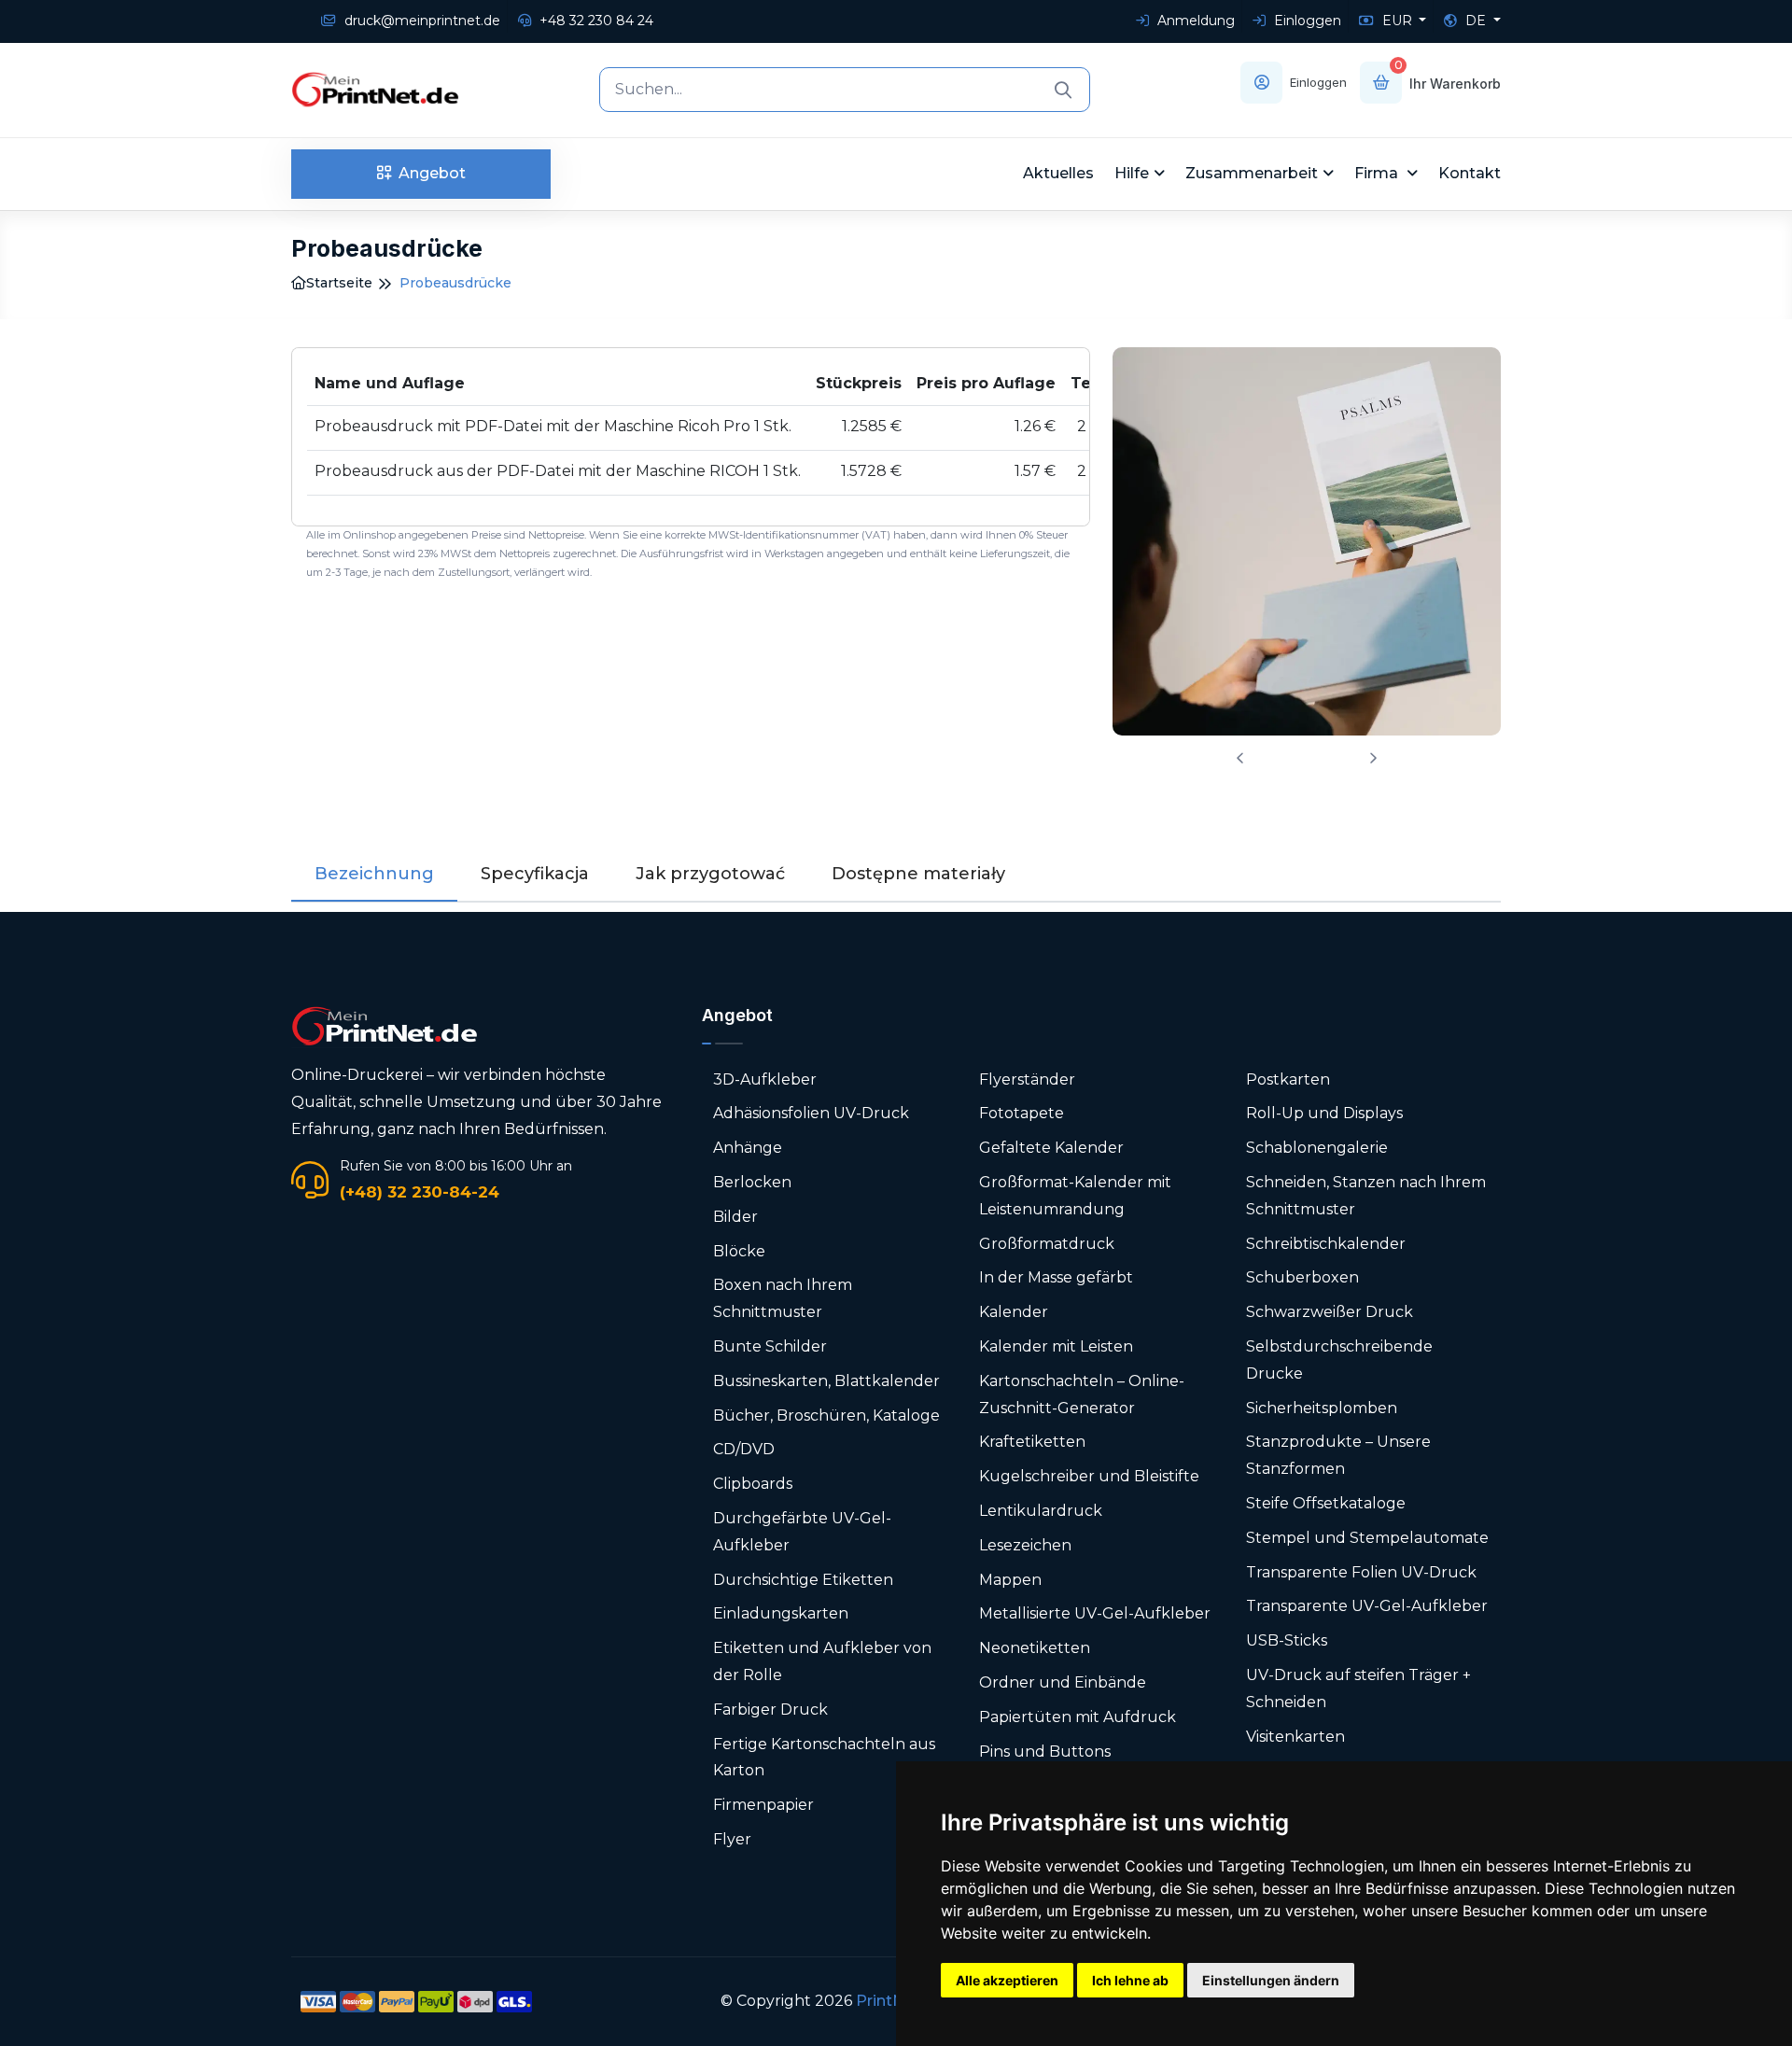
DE (1476, 21)
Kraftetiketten (1032, 1442)
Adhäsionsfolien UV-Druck (811, 1113)
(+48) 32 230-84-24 (420, 1192)
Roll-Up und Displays (1324, 1113)
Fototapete (1022, 1113)
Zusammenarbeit (1252, 173)
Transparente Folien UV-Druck (1361, 1572)
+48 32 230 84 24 (595, 21)
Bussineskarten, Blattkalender (826, 1381)
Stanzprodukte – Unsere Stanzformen (1338, 1455)
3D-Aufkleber (765, 1079)
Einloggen (1306, 21)
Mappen (1010, 1580)
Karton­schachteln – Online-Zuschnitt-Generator (1082, 1394)
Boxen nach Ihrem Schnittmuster (783, 1298)
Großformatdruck (1047, 1244)
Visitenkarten (1295, 1737)
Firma (1378, 173)
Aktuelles (1058, 173)
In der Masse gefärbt (1056, 1277)
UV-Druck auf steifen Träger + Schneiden (1358, 1689)
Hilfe (1132, 173)
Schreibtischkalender (1326, 1244)
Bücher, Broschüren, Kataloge (826, 1415)
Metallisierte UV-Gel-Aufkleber (1095, 1613)
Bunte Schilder (770, 1346)
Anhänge (748, 1148)
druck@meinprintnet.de (420, 21)
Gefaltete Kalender (1051, 1148)
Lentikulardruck (1041, 1511)
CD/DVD (744, 1449)
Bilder (735, 1217)
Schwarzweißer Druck (1330, 1312)
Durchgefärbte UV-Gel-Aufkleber (802, 1532)
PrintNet (888, 2001)
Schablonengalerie (1317, 1148)
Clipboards (753, 1484)
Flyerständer (1027, 1079)
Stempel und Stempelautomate (1367, 1538)
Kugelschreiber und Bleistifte (1089, 1476)
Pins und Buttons (1047, 1752)
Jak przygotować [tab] (710, 874)
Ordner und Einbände (1063, 1682)
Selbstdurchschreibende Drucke (1339, 1360)
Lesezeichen (1025, 1545)
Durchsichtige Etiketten (803, 1580)
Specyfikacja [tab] (535, 874)
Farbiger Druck (770, 1710)
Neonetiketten (1035, 1648)
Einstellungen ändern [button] (1271, 1980)
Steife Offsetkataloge (1326, 1503)
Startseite (339, 283)
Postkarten (1288, 1079)
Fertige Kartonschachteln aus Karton (824, 1758)
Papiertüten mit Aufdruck (1078, 1717)
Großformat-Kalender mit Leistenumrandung (1075, 1196)
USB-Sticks (1287, 1640)
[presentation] (1240, 758)
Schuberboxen (1302, 1277)
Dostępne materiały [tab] (918, 874)
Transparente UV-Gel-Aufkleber (1367, 1606)
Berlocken (752, 1182)
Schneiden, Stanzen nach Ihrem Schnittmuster (1366, 1196)
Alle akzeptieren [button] (1007, 1980)
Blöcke (739, 1251)
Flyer (732, 1839)
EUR (1397, 21)
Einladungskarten (781, 1613)
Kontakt (1470, 173)
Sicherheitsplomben (1322, 1408)
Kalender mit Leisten (1056, 1346)
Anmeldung (1194, 21)
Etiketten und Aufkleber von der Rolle (822, 1661)
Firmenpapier (763, 1805)
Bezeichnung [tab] (374, 874)
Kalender (1014, 1312)
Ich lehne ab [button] (1130, 1980)
